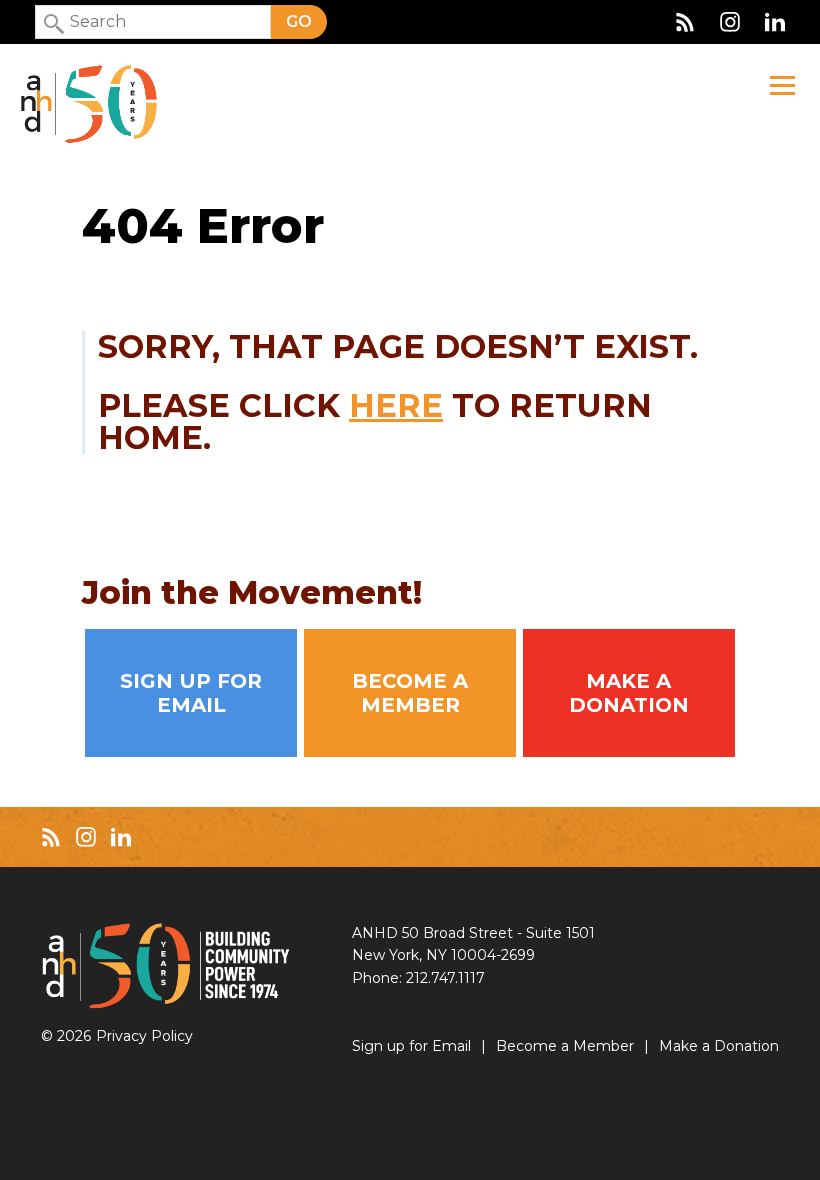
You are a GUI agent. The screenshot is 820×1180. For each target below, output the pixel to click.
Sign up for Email (191, 693)
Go (299, 21)
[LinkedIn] (775, 22)
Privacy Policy (144, 1036)
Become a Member (410, 693)
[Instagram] (730, 22)
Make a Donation (629, 693)
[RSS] (685, 22)
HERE (396, 405)
